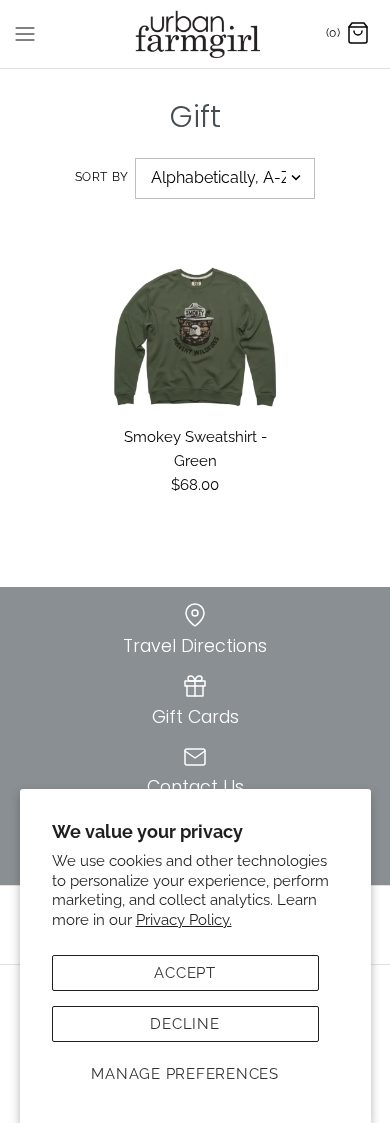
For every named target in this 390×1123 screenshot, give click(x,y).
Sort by (102, 177)
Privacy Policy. (184, 920)
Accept (185, 973)
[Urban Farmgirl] (195, 34)
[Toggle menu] (25, 33)
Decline (184, 1024)
